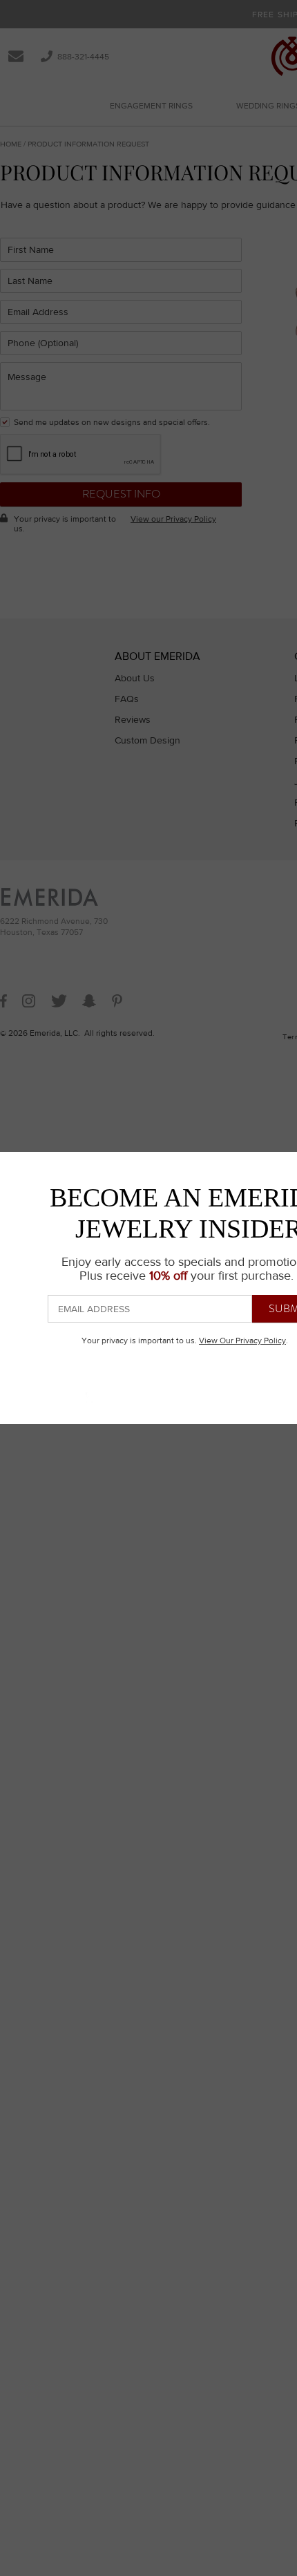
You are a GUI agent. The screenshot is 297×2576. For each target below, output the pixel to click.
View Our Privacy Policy (242, 1341)
